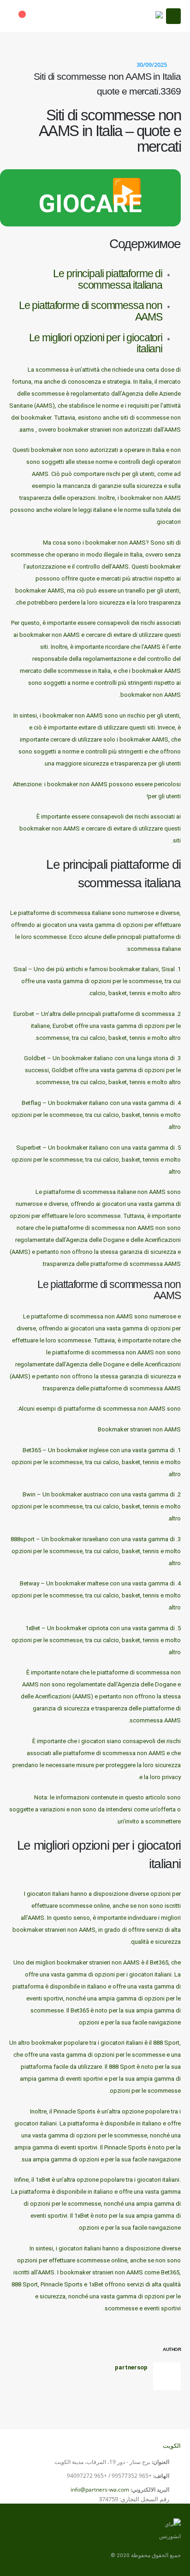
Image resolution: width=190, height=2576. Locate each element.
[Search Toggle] (44, 16)
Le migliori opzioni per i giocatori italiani (96, 343)
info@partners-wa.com (100, 2490)
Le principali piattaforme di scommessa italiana (108, 279)
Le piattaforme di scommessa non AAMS (91, 311)
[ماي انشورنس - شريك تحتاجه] (140, 16)
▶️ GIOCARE (90, 198)
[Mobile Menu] (173, 16)
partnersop (131, 2367)
